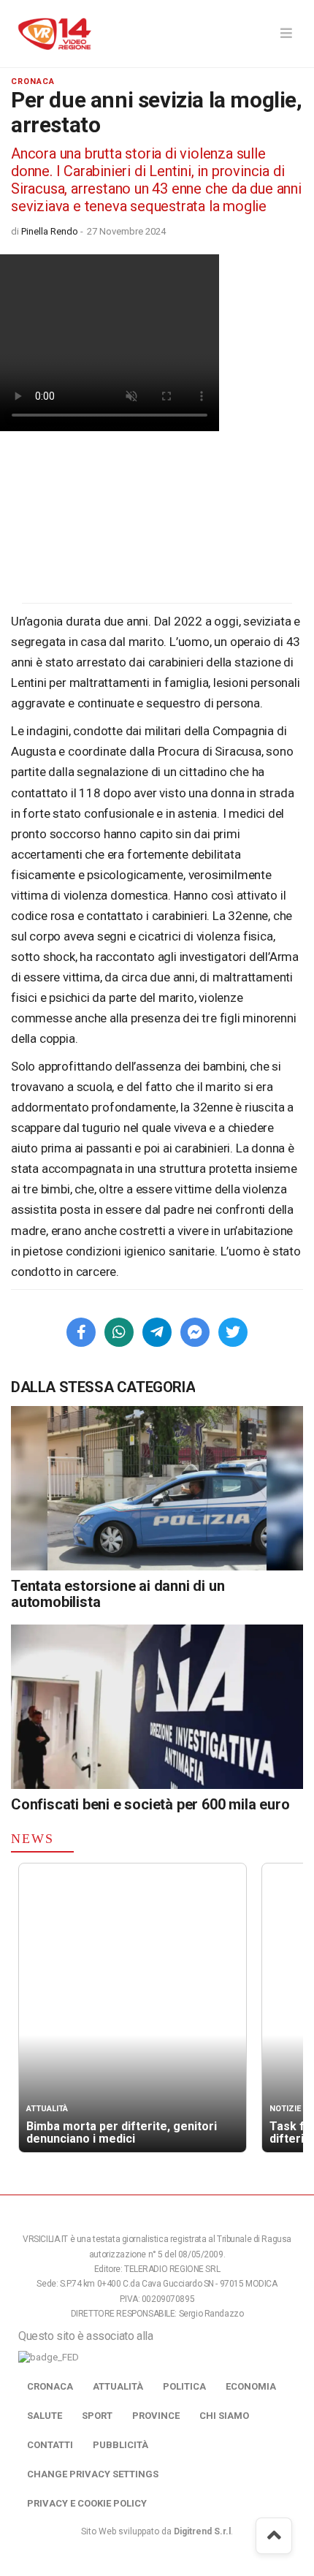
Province (156, 2416)
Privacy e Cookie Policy (87, 2503)
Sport (97, 2416)
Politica (184, 2386)
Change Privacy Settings (93, 2474)
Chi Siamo (224, 2416)
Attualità (118, 2386)
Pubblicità (120, 2445)
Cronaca (50, 2386)
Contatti (50, 2445)
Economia (251, 2386)
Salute (45, 2416)
